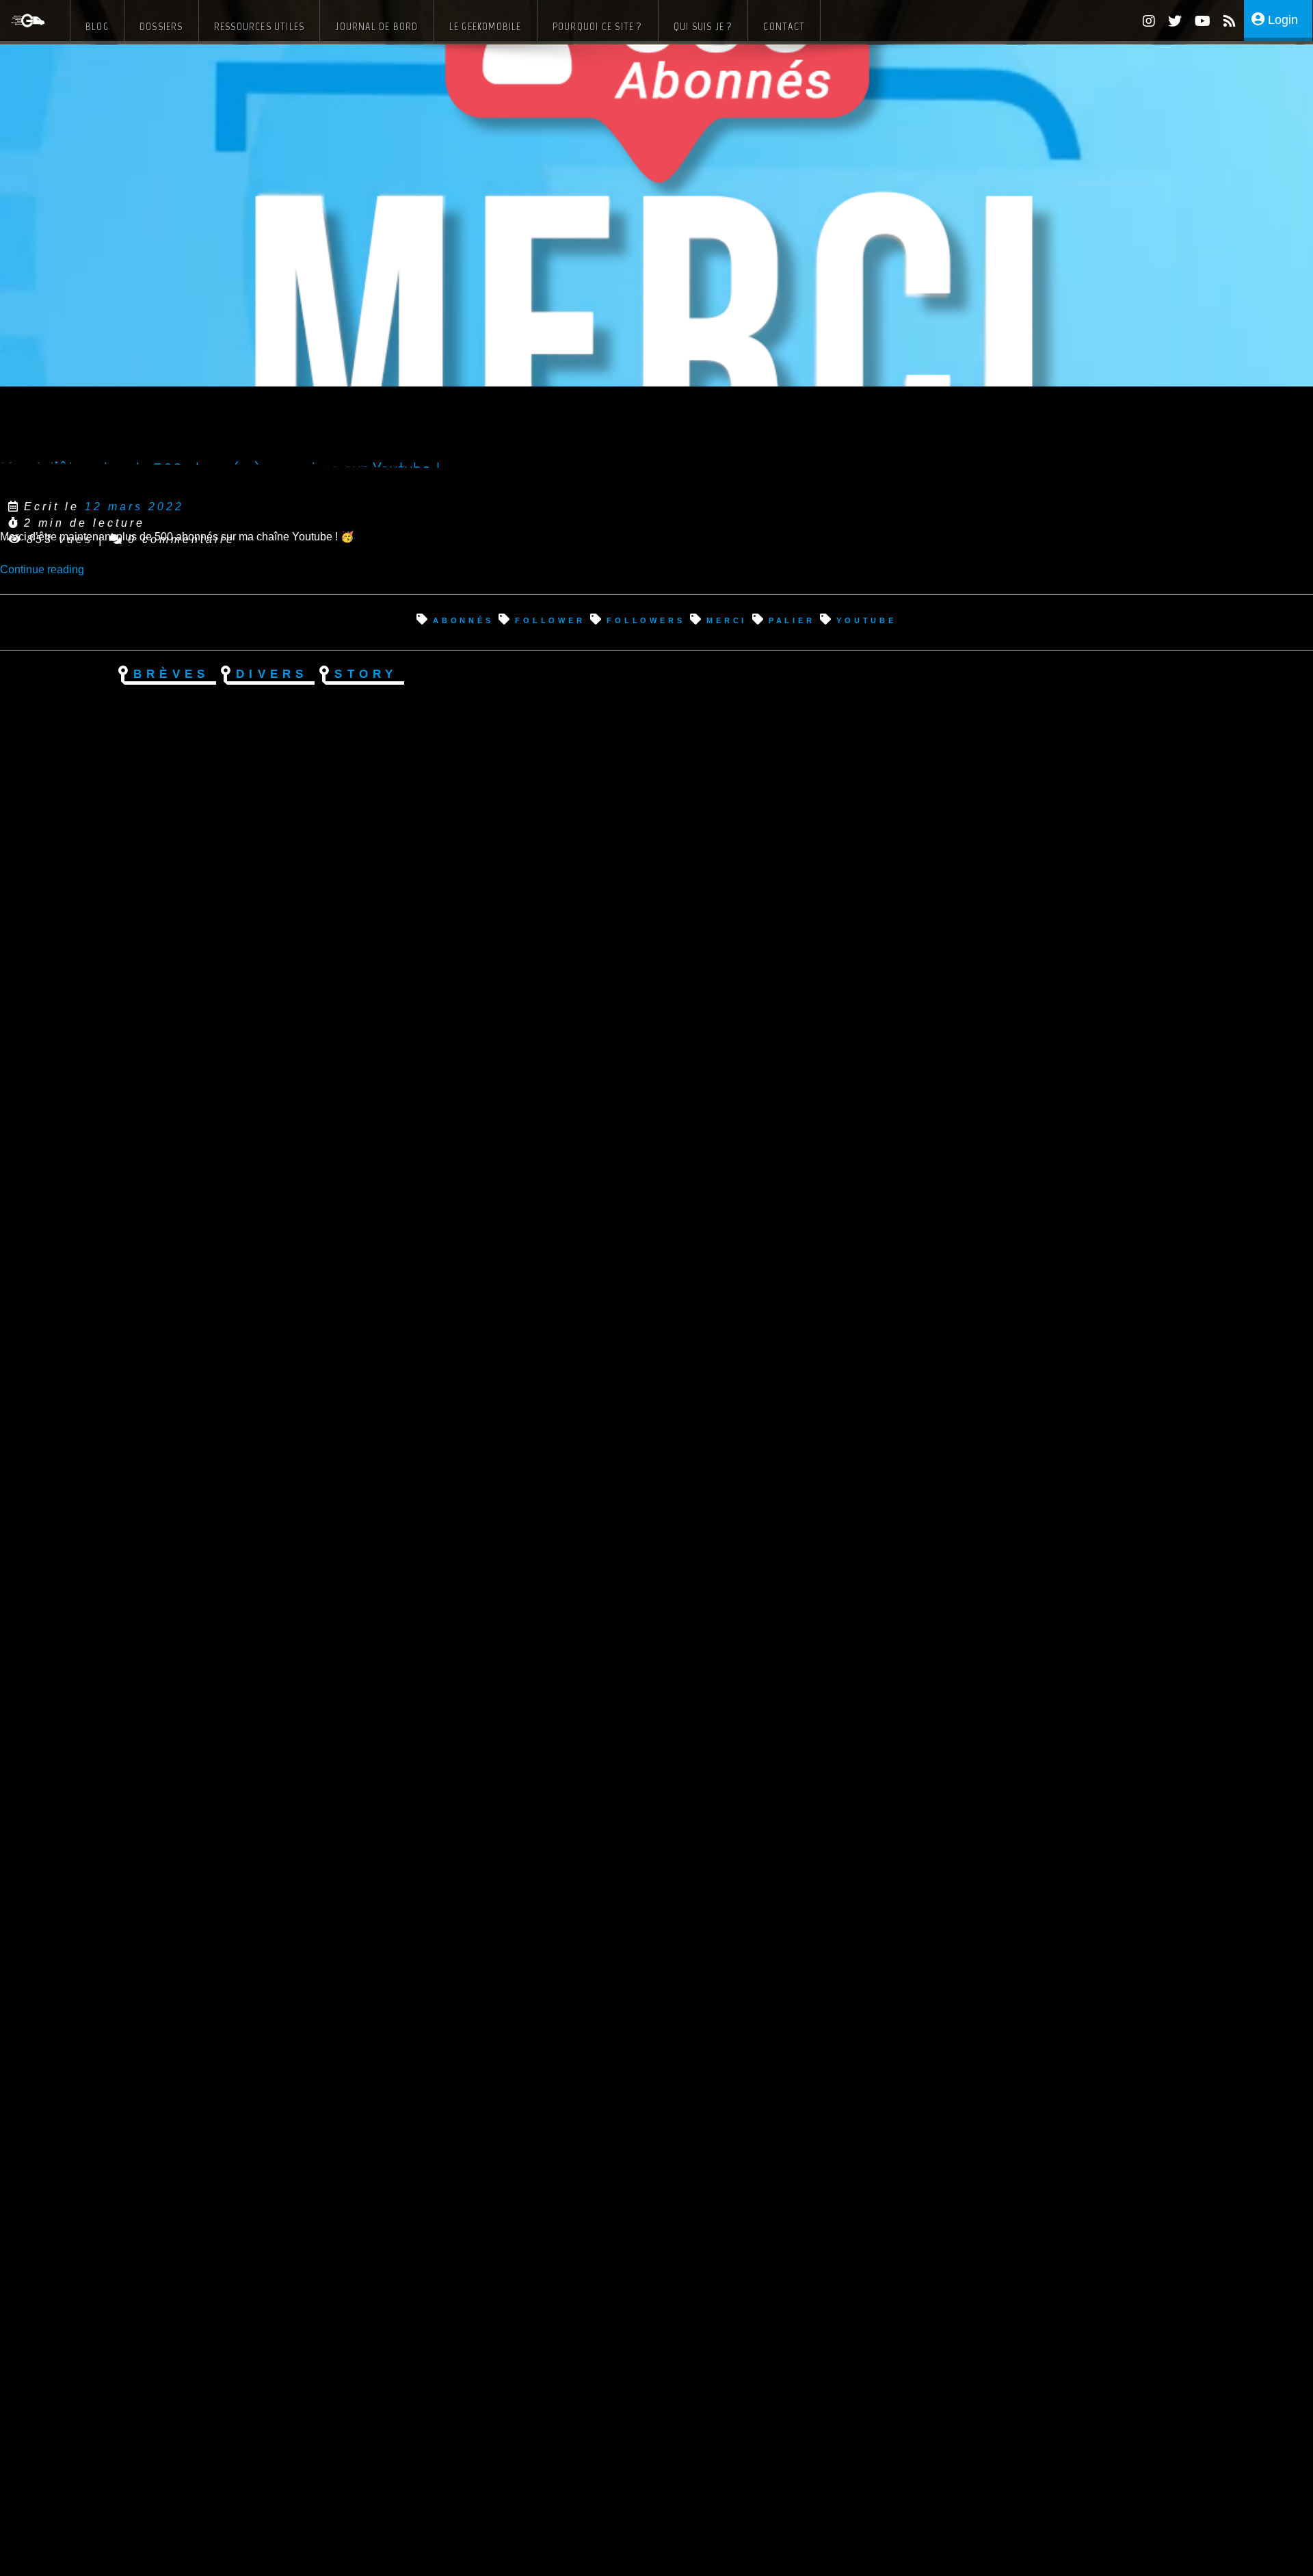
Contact (784, 26)
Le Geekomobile (486, 26)
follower (550, 619)
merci (727, 619)
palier (792, 619)
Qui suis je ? (703, 26)
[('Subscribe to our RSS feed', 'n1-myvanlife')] (1224, 23)
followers (646, 619)
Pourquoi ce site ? (598, 26)
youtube (866, 619)
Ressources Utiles (260, 26)
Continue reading (42, 569)
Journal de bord (376, 26)
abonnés (463, 619)
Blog (97, 26)
